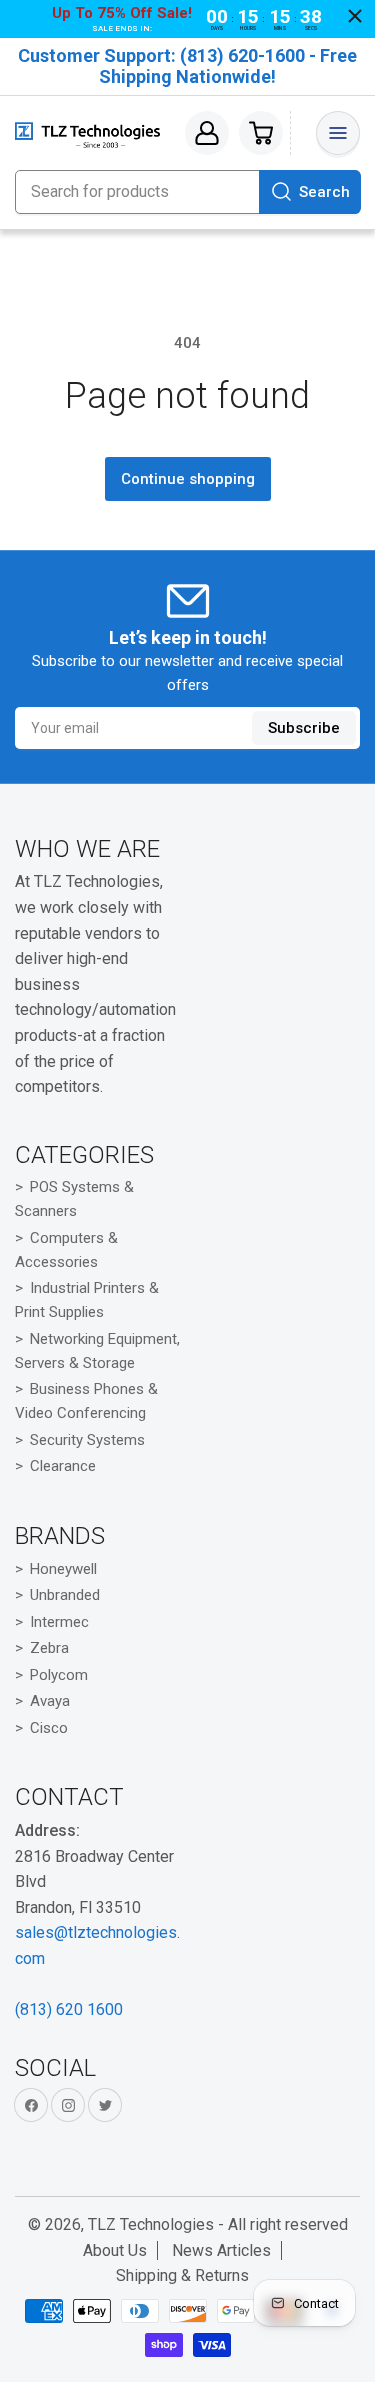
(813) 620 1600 (69, 2009)
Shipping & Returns (182, 2275)
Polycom (59, 1675)
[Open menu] (338, 133)
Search (324, 192)
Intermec (59, 1622)
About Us (115, 2250)
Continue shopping (188, 479)
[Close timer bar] (355, 16)
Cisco (49, 1728)
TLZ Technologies (151, 2224)
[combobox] (187, 192)
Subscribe (304, 728)
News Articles (221, 2250)
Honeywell (63, 1569)
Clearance (63, 1466)
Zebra (49, 1648)
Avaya (50, 1701)
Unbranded (65, 1595)
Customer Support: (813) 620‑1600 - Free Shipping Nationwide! (187, 66)
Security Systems (87, 1440)
